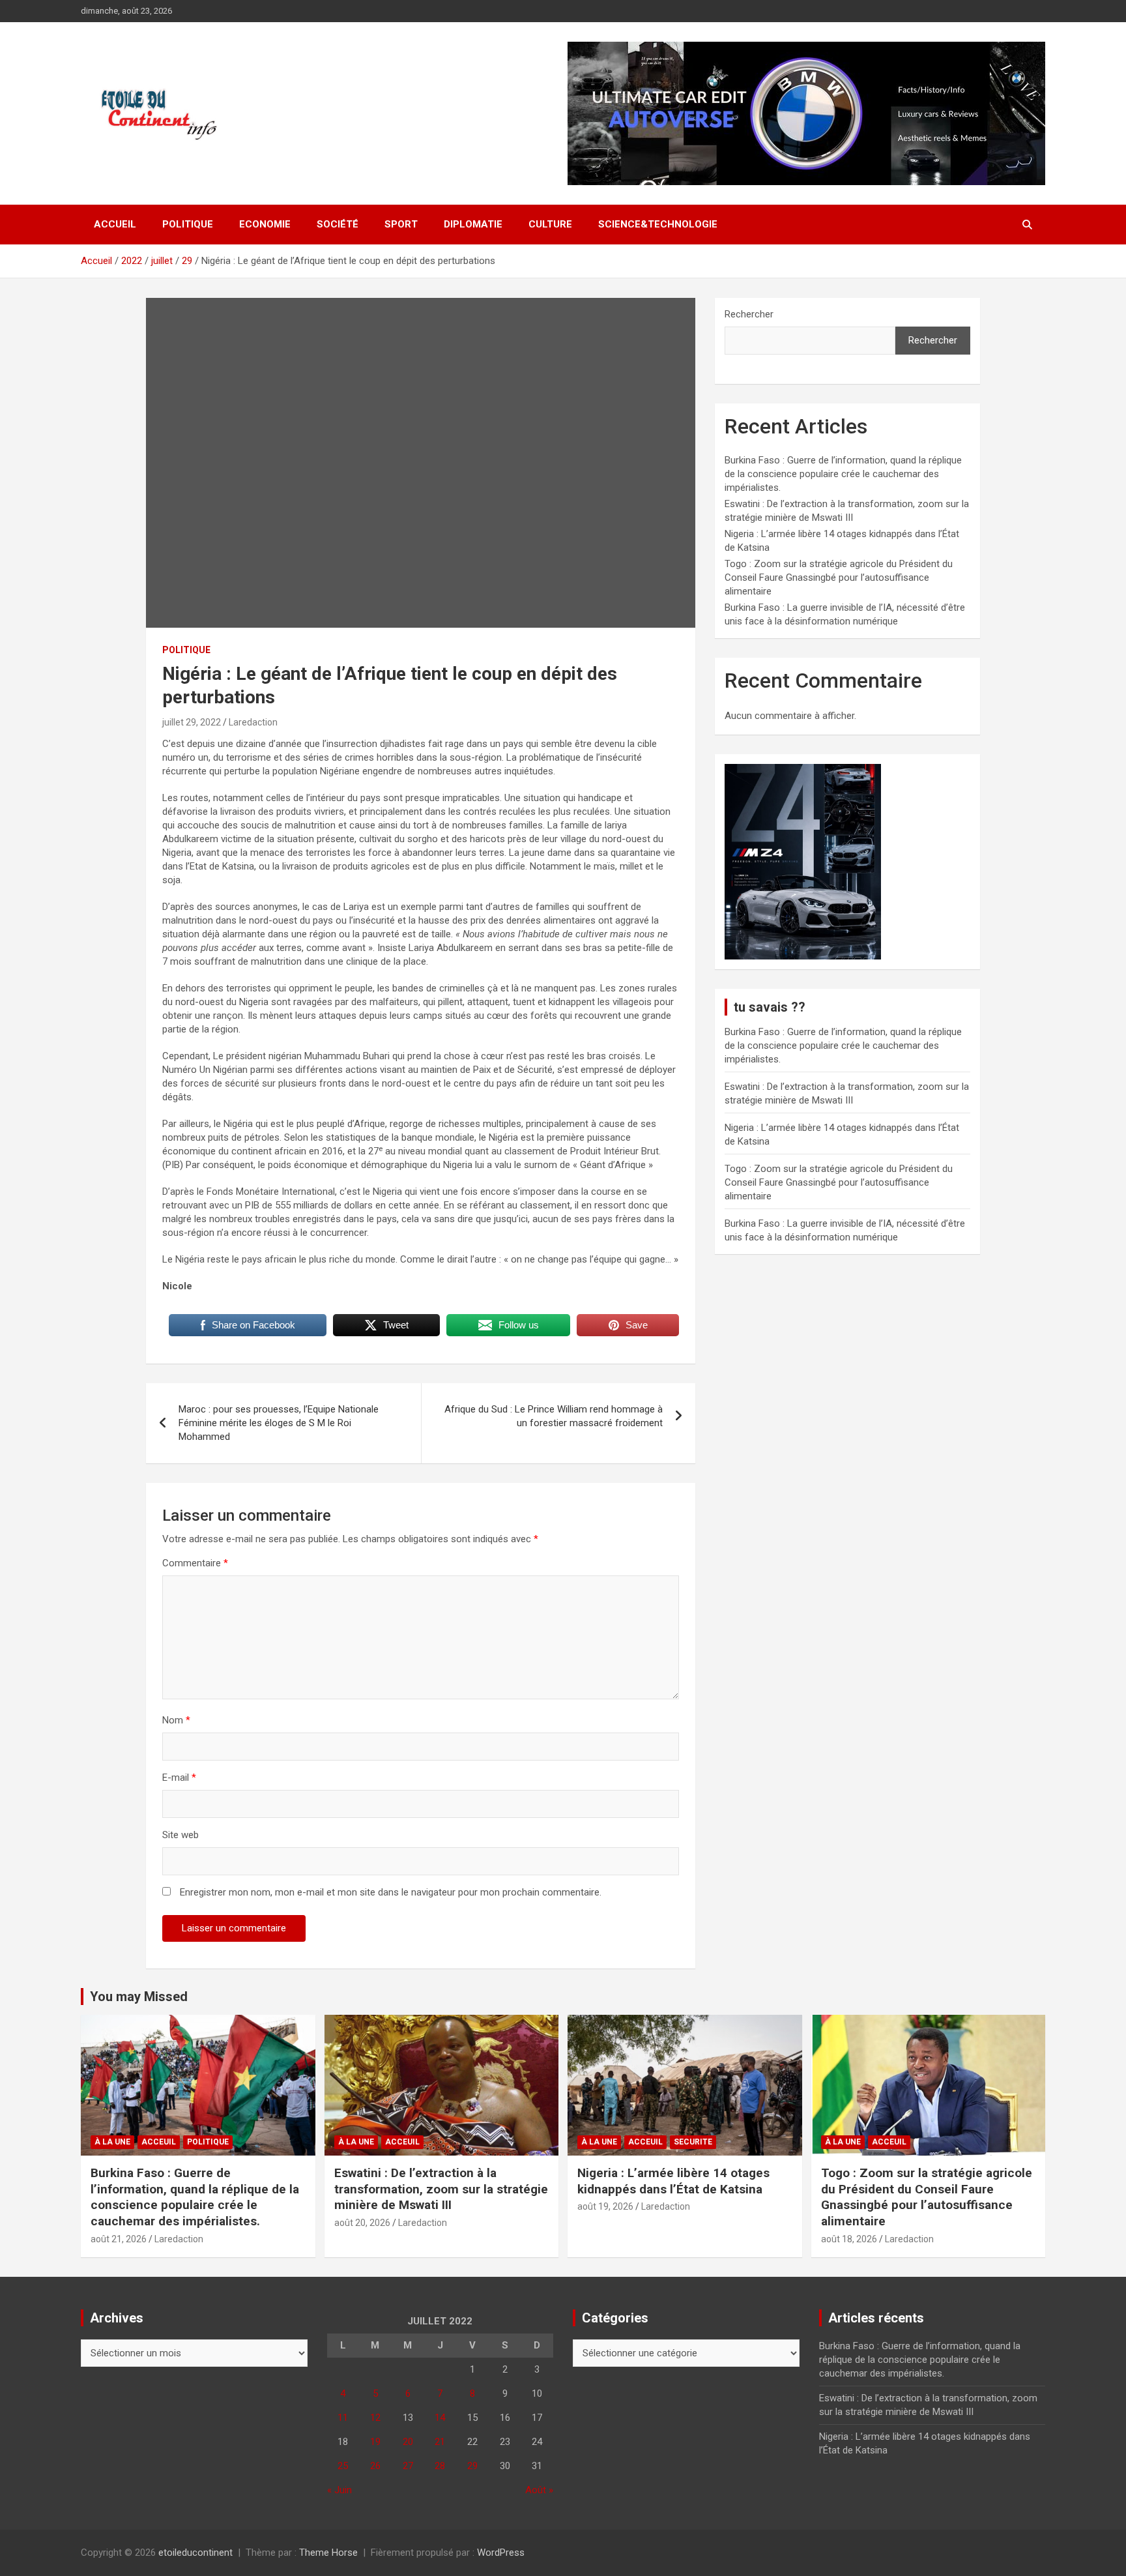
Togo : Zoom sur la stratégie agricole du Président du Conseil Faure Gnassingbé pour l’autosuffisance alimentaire (839, 578)
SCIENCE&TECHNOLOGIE (658, 224)
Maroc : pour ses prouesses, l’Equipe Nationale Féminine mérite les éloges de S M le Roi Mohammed (279, 1423)
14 (440, 2418)
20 (408, 2442)
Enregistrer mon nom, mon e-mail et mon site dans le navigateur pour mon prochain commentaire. (391, 1892)
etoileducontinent (195, 2553)
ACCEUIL (159, 2142)
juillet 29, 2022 (192, 722)
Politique (188, 224)
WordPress (501, 2553)
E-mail (179, 1778)
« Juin (339, 2490)
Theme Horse (328, 2553)
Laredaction (253, 722)
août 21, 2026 (119, 2239)
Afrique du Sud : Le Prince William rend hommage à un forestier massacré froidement (554, 1416)
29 (472, 2466)
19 (375, 2442)
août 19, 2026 (605, 2206)
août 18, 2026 (849, 2239)
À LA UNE (112, 2142)
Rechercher (749, 314)
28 (440, 2466)
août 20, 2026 (362, 2223)
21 (440, 2442)
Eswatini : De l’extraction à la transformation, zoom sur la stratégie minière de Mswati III (441, 2189)
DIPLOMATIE (473, 224)
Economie (265, 224)
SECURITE (693, 2142)
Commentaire (195, 1563)
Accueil (115, 224)
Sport (401, 224)
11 (343, 2418)
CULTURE (550, 224)
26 (375, 2466)
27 (408, 2466)
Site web (180, 1835)
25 (343, 2466)
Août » (539, 2490)
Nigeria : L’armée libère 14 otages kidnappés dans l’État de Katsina (673, 2181)
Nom (176, 1720)
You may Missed (139, 1997)
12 (375, 2418)
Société (338, 224)
